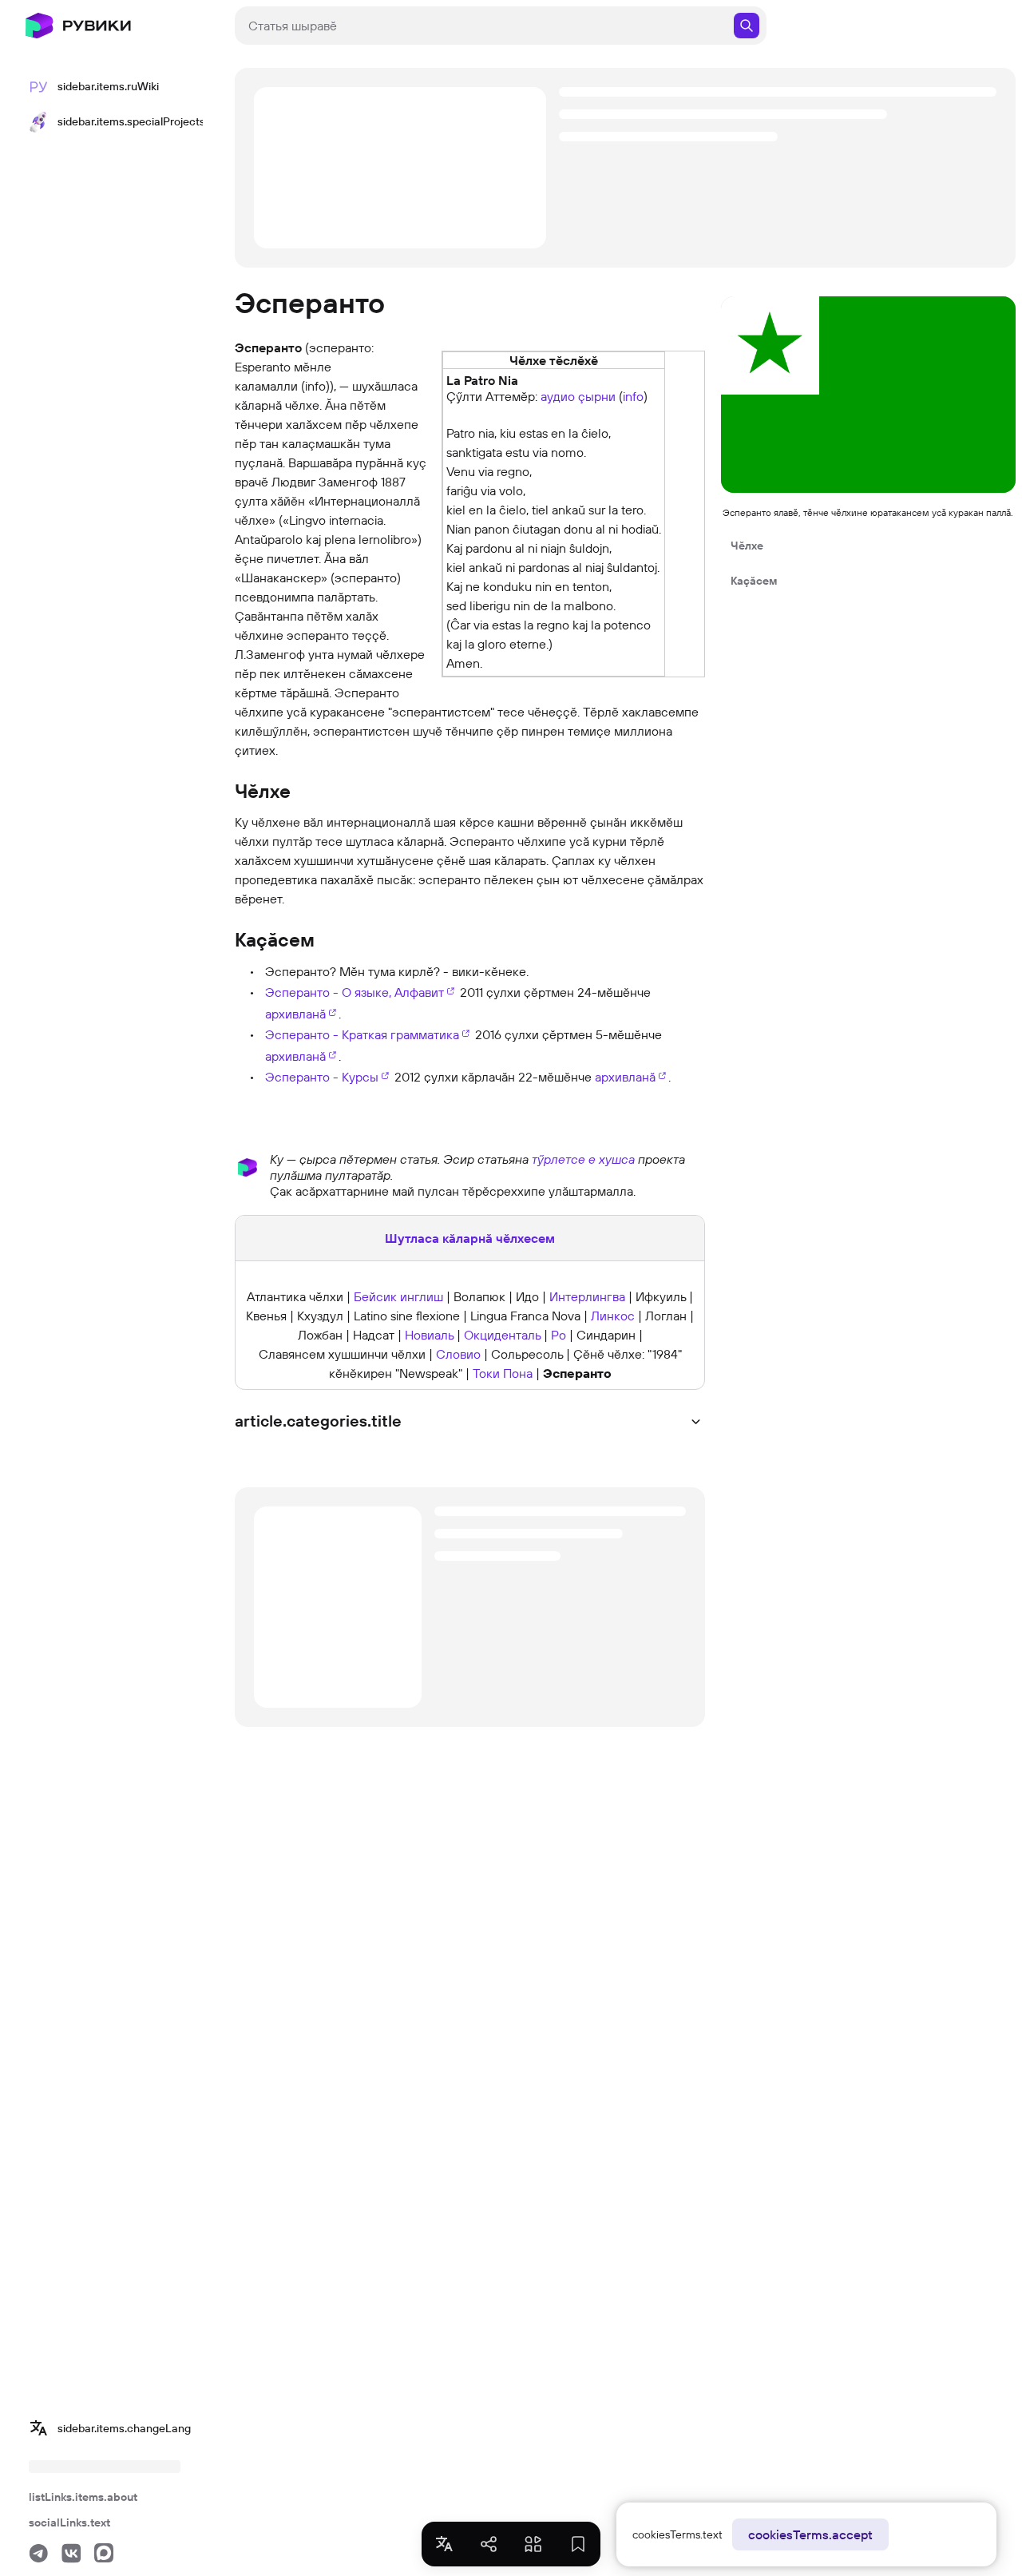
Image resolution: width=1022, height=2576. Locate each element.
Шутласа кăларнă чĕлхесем (470, 1238)
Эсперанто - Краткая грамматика (362, 1034)
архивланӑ (295, 1014)
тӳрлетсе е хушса (583, 1159)
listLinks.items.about (83, 2497)
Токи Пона (503, 1373)
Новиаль (429, 1335)
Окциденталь (502, 1335)
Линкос (613, 1316)
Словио (458, 1354)
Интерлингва (587, 1296)
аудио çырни (578, 396)
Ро (559, 1335)
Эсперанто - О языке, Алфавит (355, 992)
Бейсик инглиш (398, 1296)
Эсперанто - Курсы (322, 1077)
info (633, 396)
